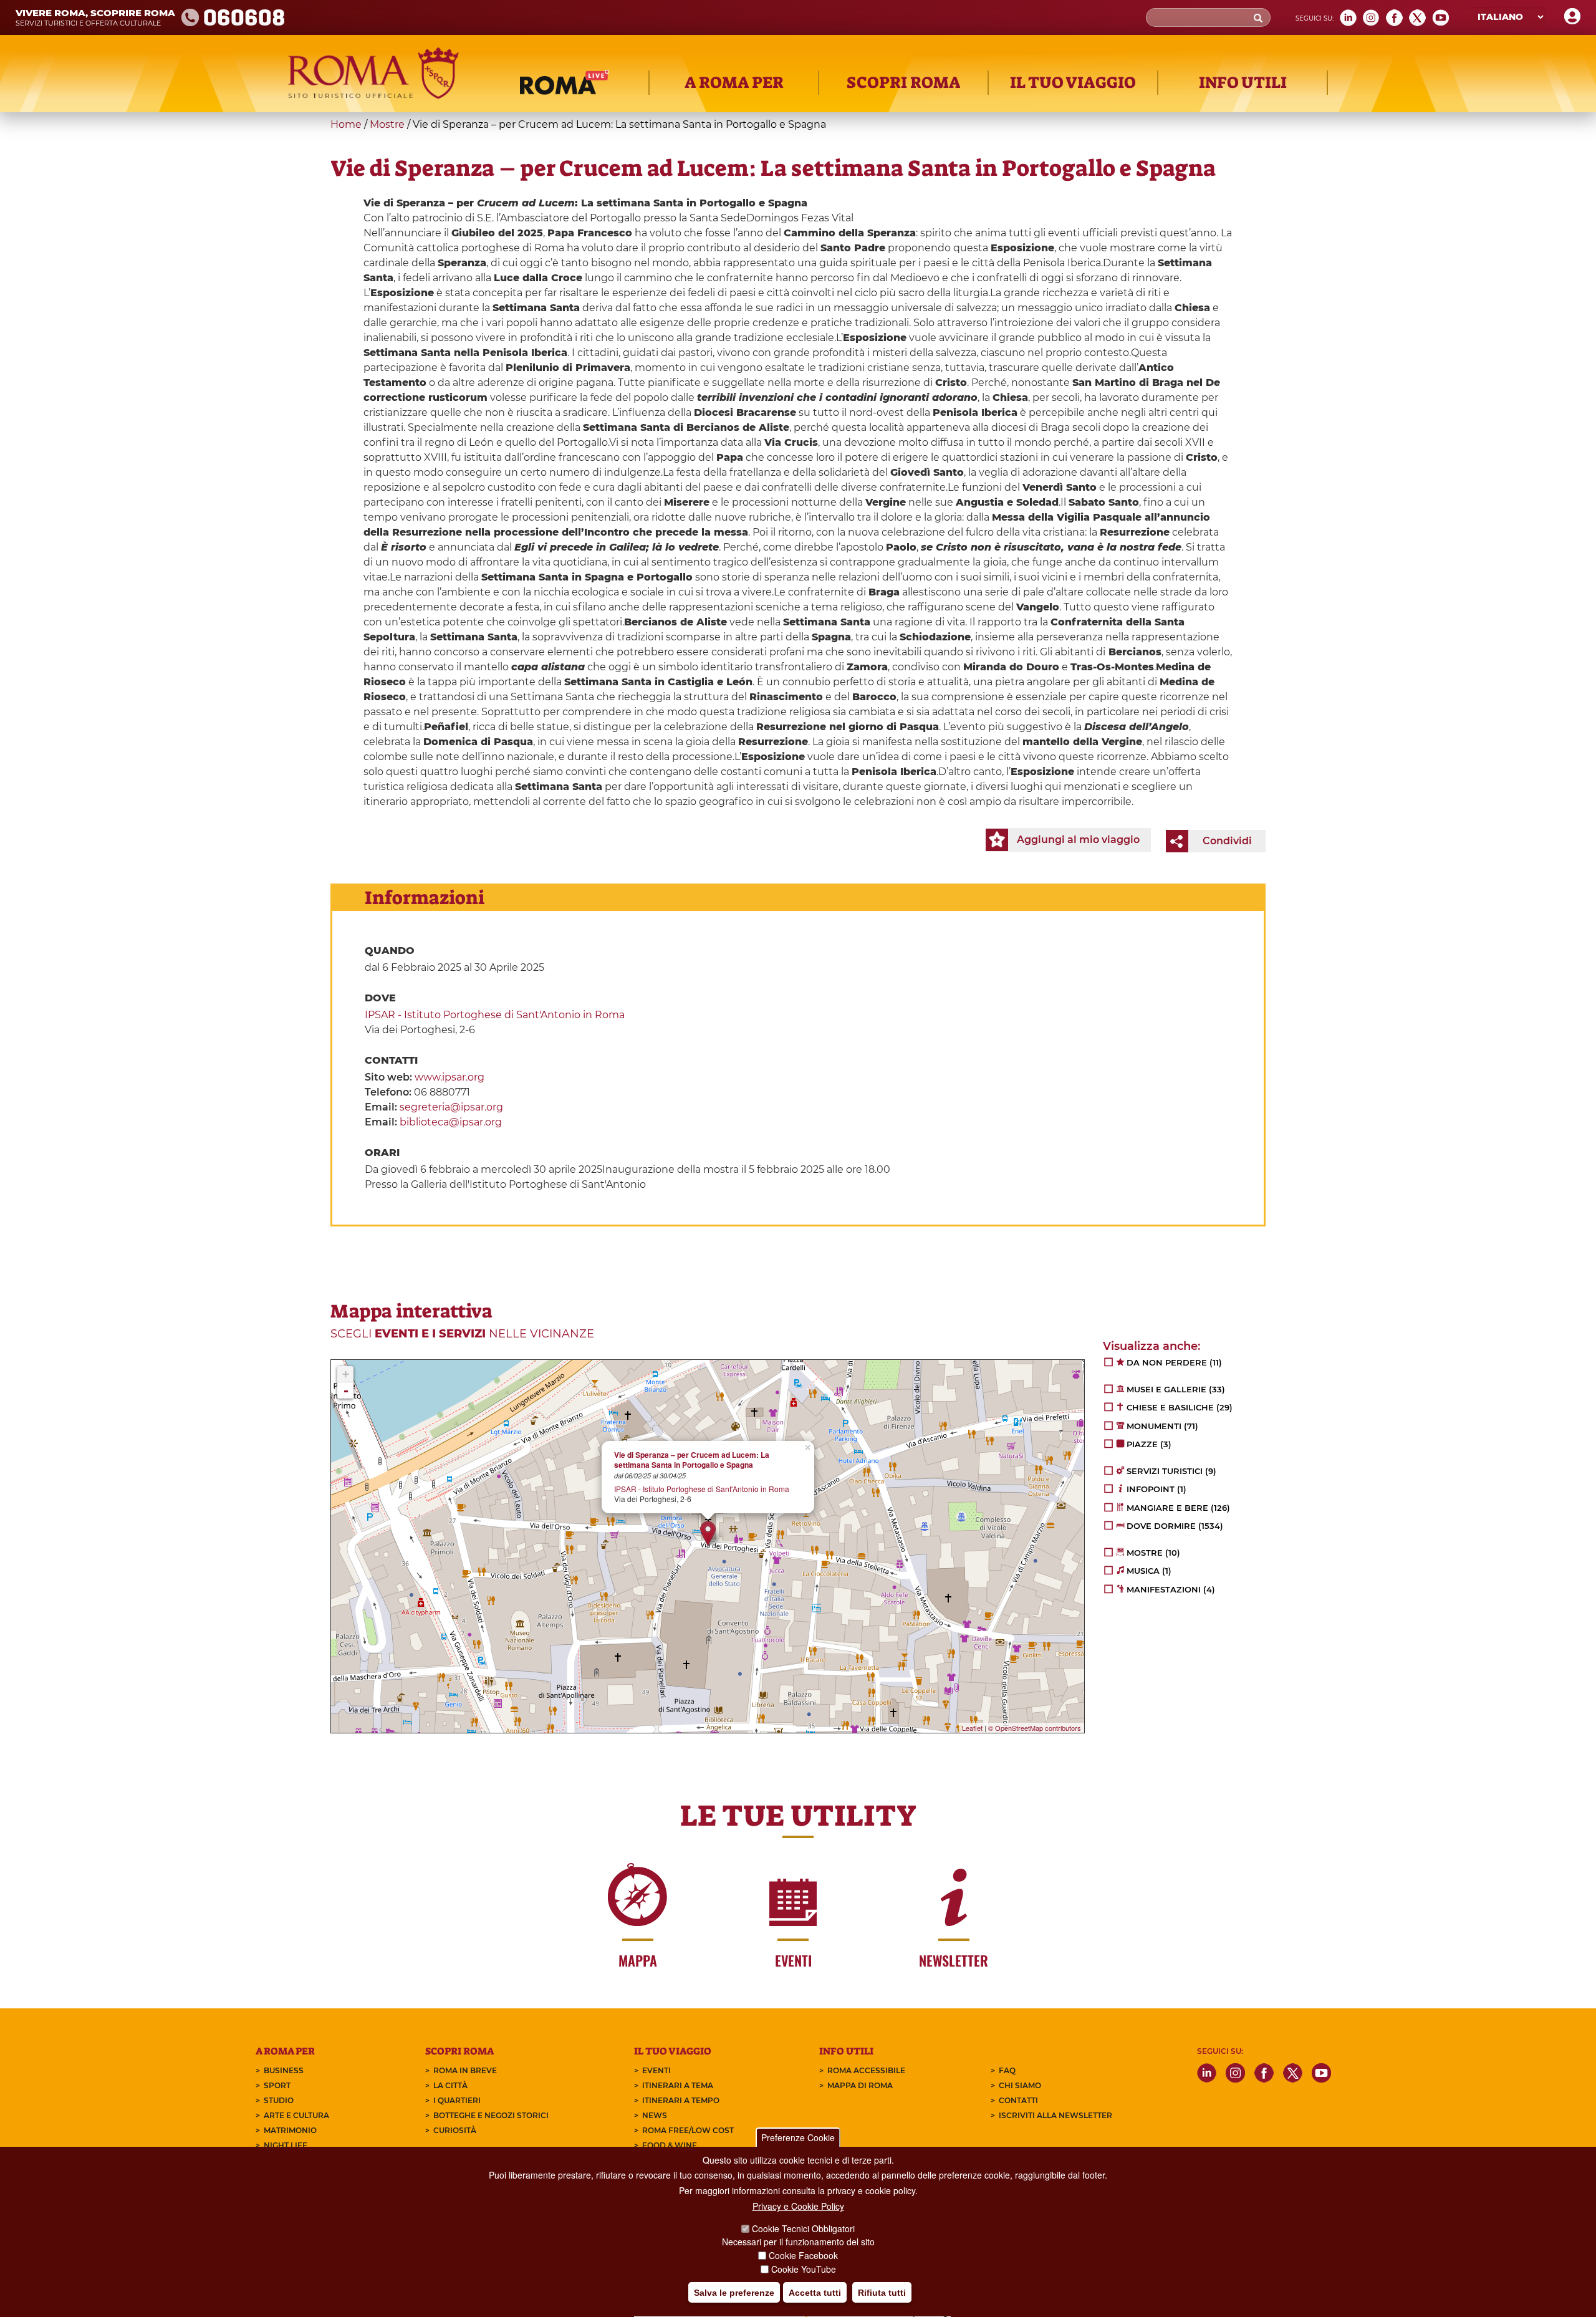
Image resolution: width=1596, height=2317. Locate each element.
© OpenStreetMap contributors (1035, 1728)
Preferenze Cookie (798, 2137)
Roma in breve (465, 2070)
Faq (1007, 2070)
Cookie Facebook (803, 2256)
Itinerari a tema (678, 2085)
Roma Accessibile (866, 2070)
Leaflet (972, 1728)
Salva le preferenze (734, 2293)
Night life (286, 2145)
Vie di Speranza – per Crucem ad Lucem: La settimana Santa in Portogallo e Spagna (692, 1460)
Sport (277, 2085)
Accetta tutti (815, 2293)
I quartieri (457, 2100)
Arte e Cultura (296, 2115)
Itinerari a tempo (681, 2100)
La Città (450, 2085)
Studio (279, 2100)
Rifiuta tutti (882, 2293)
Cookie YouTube (804, 2270)
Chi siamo (1020, 2085)
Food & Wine (670, 2145)
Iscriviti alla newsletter (1055, 2115)
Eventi (656, 2070)
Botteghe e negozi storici (491, 2115)
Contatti (1018, 2100)
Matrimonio (290, 2130)
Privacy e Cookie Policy (798, 2207)
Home (346, 124)
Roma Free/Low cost (688, 2130)
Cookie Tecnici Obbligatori (803, 2229)
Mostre (387, 124)
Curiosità (455, 2130)
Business (284, 2070)
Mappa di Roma (860, 2085)
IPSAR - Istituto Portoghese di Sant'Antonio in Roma (495, 1015)
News (655, 2115)
